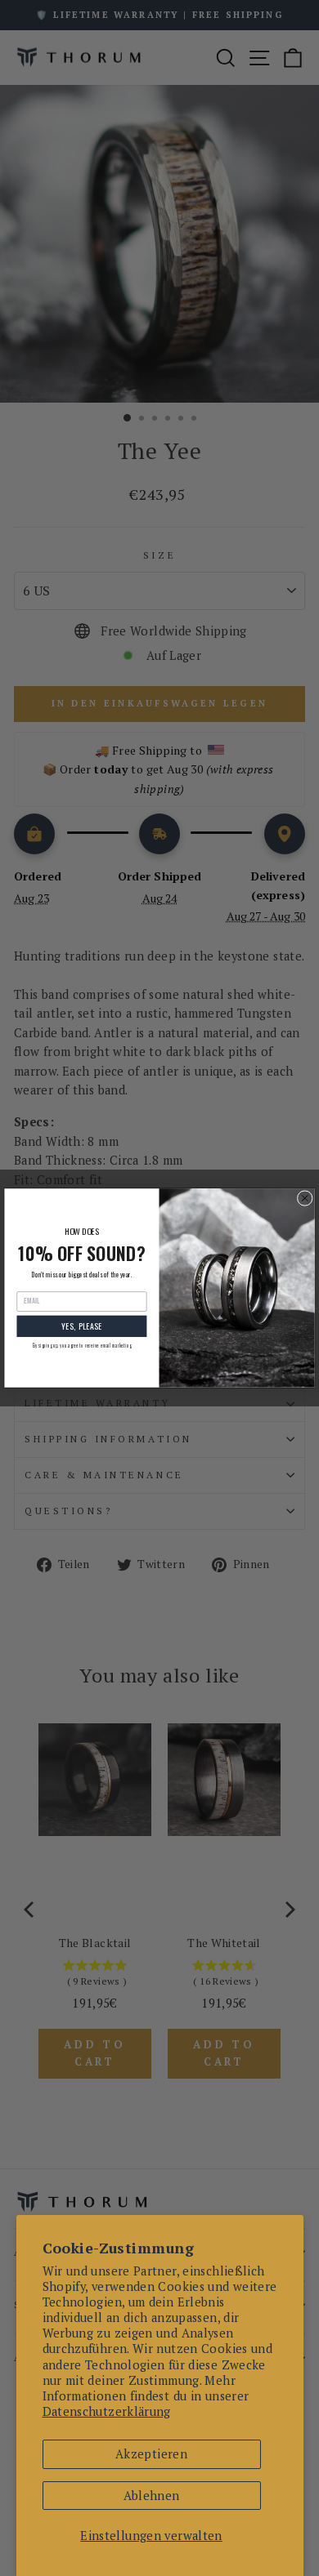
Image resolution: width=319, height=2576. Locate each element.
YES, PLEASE (82, 1326)
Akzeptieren (151, 2454)
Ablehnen (152, 2496)
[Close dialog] (305, 1199)
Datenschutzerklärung (107, 2411)
